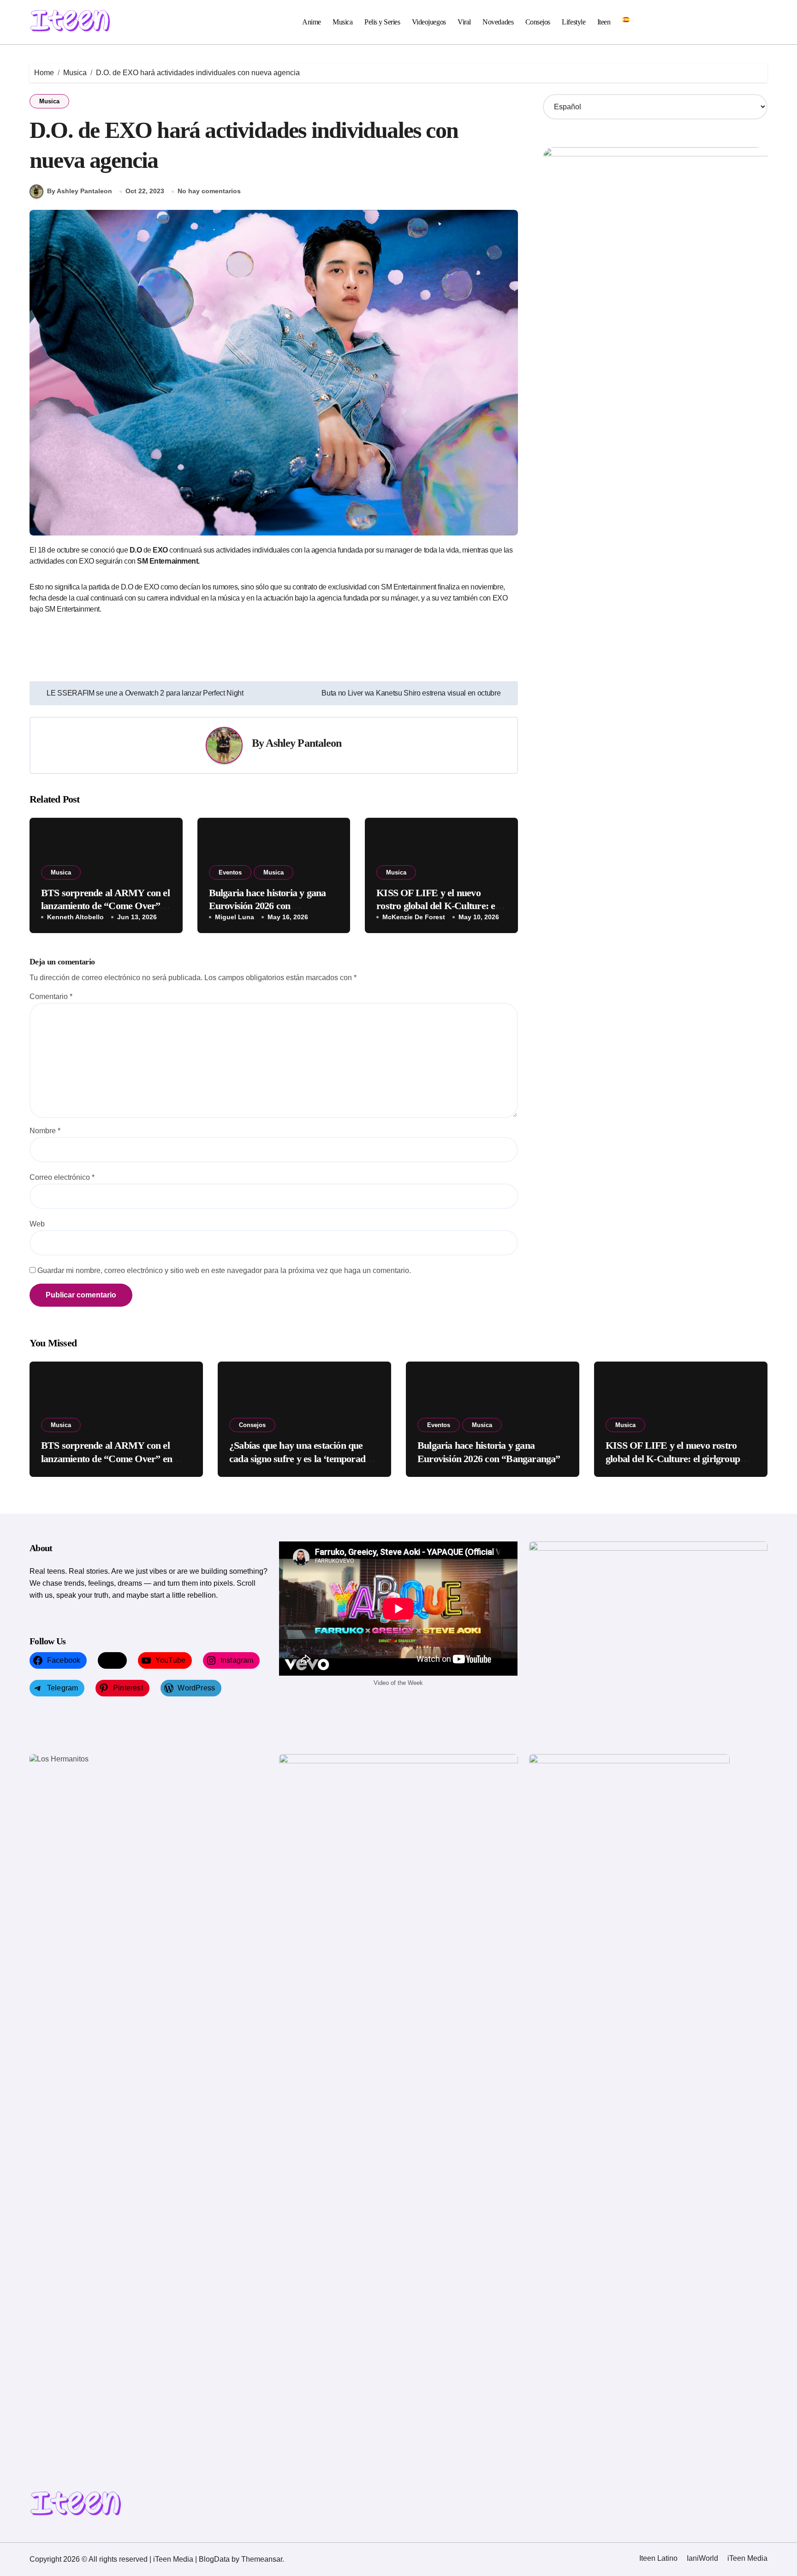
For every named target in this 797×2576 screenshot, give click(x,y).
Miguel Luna (235, 917)
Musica (342, 22)
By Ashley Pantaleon (80, 191)
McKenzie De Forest (414, 917)
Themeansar (262, 2559)
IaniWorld (702, 2558)
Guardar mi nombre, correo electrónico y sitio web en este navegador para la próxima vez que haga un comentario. (224, 1270)
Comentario (51, 996)
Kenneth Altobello (75, 917)
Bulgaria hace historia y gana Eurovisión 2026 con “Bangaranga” (268, 906)
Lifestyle (574, 22)
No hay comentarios (209, 191)
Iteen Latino (658, 2558)
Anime (312, 22)
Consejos (538, 22)
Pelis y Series (382, 22)
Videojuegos (429, 22)
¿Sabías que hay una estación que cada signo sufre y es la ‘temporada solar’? (300, 1458)
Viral (464, 22)
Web (37, 1224)
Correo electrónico (62, 1177)
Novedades (498, 22)
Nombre (45, 1131)
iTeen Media (747, 2558)
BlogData (214, 2559)
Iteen (604, 22)
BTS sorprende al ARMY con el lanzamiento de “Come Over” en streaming (105, 906)
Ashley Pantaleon (303, 743)
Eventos (230, 872)
